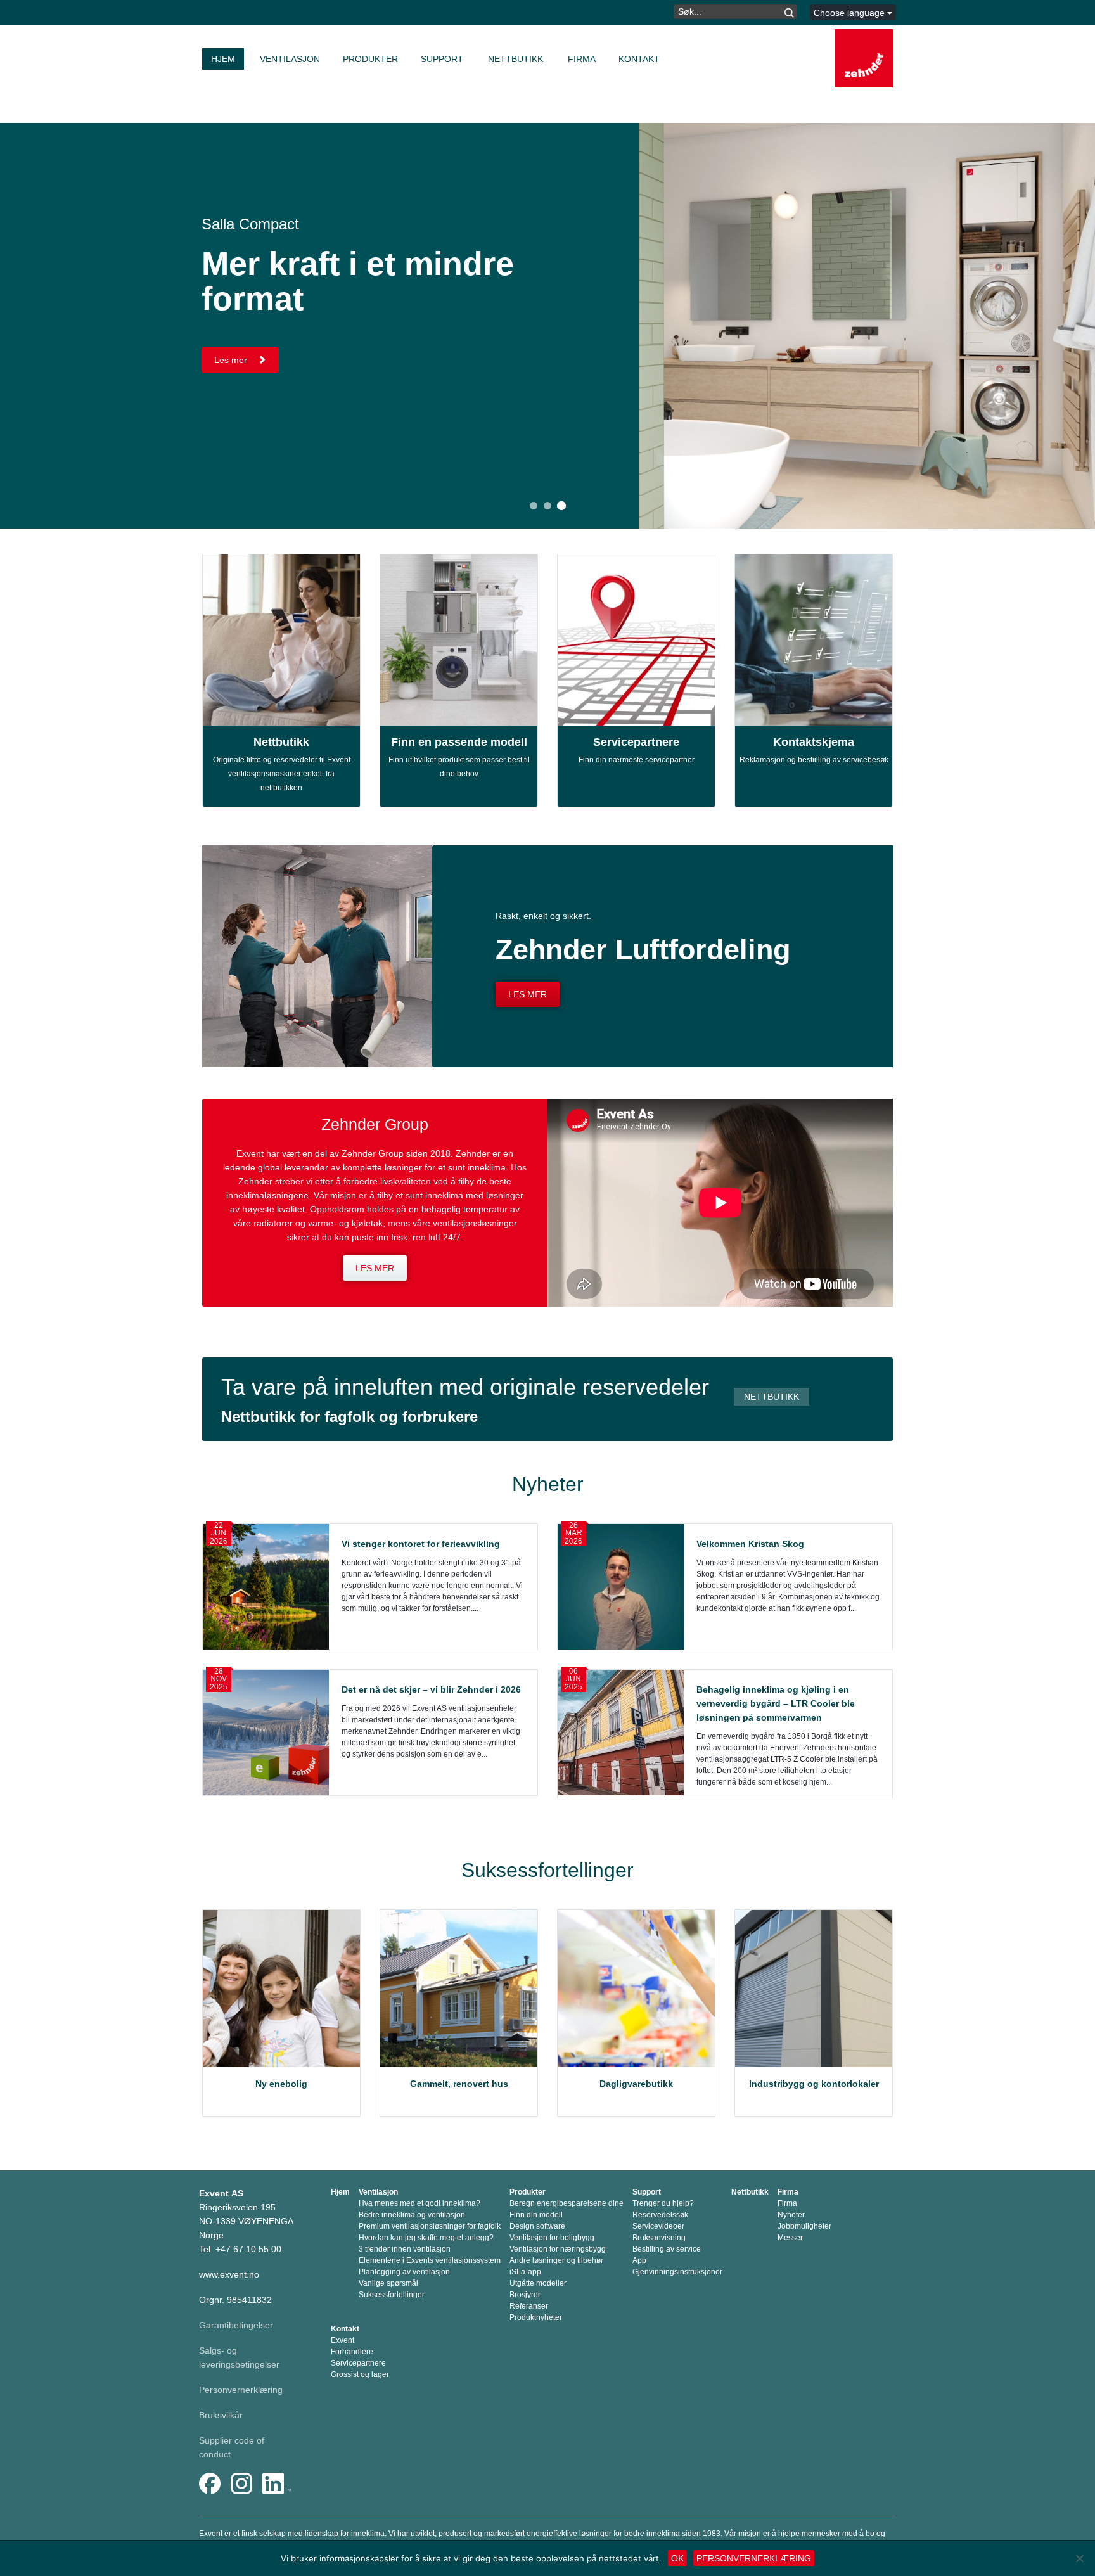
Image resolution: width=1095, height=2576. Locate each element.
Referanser (529, 2306)
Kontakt (639, 59)
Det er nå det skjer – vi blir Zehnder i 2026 (431, 1689)
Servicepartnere (636, 742)
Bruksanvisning (659, 2238)
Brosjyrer (525, 2295)
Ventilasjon (290, 59)
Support (442, 59)
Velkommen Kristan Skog (753, 1544)
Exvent (343, 2340)
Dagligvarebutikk (636, 2084)
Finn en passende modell (459, 742)
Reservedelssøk (660, 2215)
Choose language (850, 13)
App (639, 2260)
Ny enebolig (281, 2084)
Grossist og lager (360, 2374)
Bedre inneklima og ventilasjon (412, 2215)
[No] (1079, 2558)
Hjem (223, 59)
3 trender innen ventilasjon (405, 2249)
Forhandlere (352, 2352)
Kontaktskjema (814, 742)
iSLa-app (525, 2272)
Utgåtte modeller (538, 2283)
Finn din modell (536, 2215)
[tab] (534, 506)
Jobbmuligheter (804, 2226)
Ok (677, 2558)
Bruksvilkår (221, 2415)
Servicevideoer (658, 2226)
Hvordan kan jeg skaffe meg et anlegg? (426, 2238)
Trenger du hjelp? (663, 2203)
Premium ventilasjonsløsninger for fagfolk (430, 2226)
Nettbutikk (515, 59)
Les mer (232, 360)
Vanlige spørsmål (388, 2283)
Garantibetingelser (236, 2325)
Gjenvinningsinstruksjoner (677, 2272)
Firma (582, 59)
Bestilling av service (667, 2249)
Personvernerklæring (241, 2390)
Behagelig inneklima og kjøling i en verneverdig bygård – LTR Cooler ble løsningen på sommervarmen (776, 1703)
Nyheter (791, 2215)
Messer (790, 2238)
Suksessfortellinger (392, 2295)
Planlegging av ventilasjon (404, 2272)
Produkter (370, 59)
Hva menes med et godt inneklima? (419, 2203)
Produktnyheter (536, 2317)
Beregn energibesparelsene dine (567, 2203)
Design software (537, 2226)
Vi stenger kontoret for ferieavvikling (421, 1544)
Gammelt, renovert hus (459, 2084)
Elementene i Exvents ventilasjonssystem (430, 2260)
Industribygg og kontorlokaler (814, 2084)
